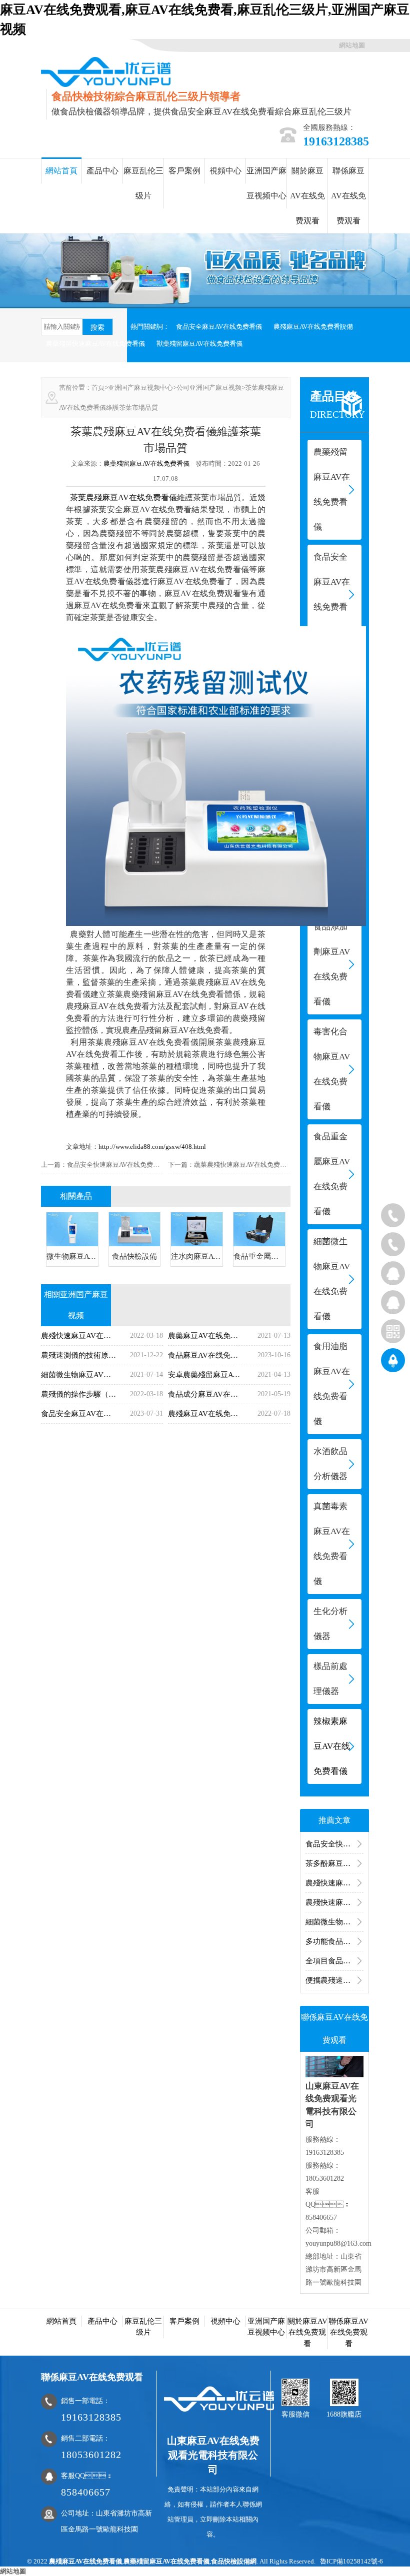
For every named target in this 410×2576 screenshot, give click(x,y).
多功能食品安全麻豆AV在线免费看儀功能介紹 (334, 1941)
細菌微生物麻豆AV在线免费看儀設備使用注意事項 (334, 1922)
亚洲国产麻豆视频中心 (266, 183)
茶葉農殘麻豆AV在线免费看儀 (123, 497)
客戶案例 (184, 171)
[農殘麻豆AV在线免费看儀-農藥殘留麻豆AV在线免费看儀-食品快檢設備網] (106, 71)
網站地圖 (352, 45)
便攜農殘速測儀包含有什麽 (334, 1980)
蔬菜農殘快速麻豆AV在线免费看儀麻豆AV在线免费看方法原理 (283, 1165)
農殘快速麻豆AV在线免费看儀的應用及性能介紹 (334, 1883)
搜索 (97, 327)
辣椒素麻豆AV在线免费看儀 (332, 1746)
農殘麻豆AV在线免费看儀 (85, 2561)
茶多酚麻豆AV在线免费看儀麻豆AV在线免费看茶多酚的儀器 (334, 1863)
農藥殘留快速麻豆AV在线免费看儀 (95, 344)
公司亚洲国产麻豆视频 (209, 388)
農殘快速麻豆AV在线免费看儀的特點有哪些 (334, 1902)
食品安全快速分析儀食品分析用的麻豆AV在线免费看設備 (334, 1844)
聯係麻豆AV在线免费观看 (348, 196)
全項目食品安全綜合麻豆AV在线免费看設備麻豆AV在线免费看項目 (334, 1961)
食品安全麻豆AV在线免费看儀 (219, 327)
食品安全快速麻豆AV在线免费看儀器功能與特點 (136, 1165)
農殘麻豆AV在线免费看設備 (313, 327)
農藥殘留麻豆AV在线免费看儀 (146, 463)
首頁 (98, 388)
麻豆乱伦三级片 (143, 183)
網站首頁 (61, 171)
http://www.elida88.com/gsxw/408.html (152, 1147)
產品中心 (102, 171)
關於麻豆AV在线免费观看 (307, 196)
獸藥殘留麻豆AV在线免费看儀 (199, 344)
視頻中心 (225, 171)
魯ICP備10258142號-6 (351, 2561)
